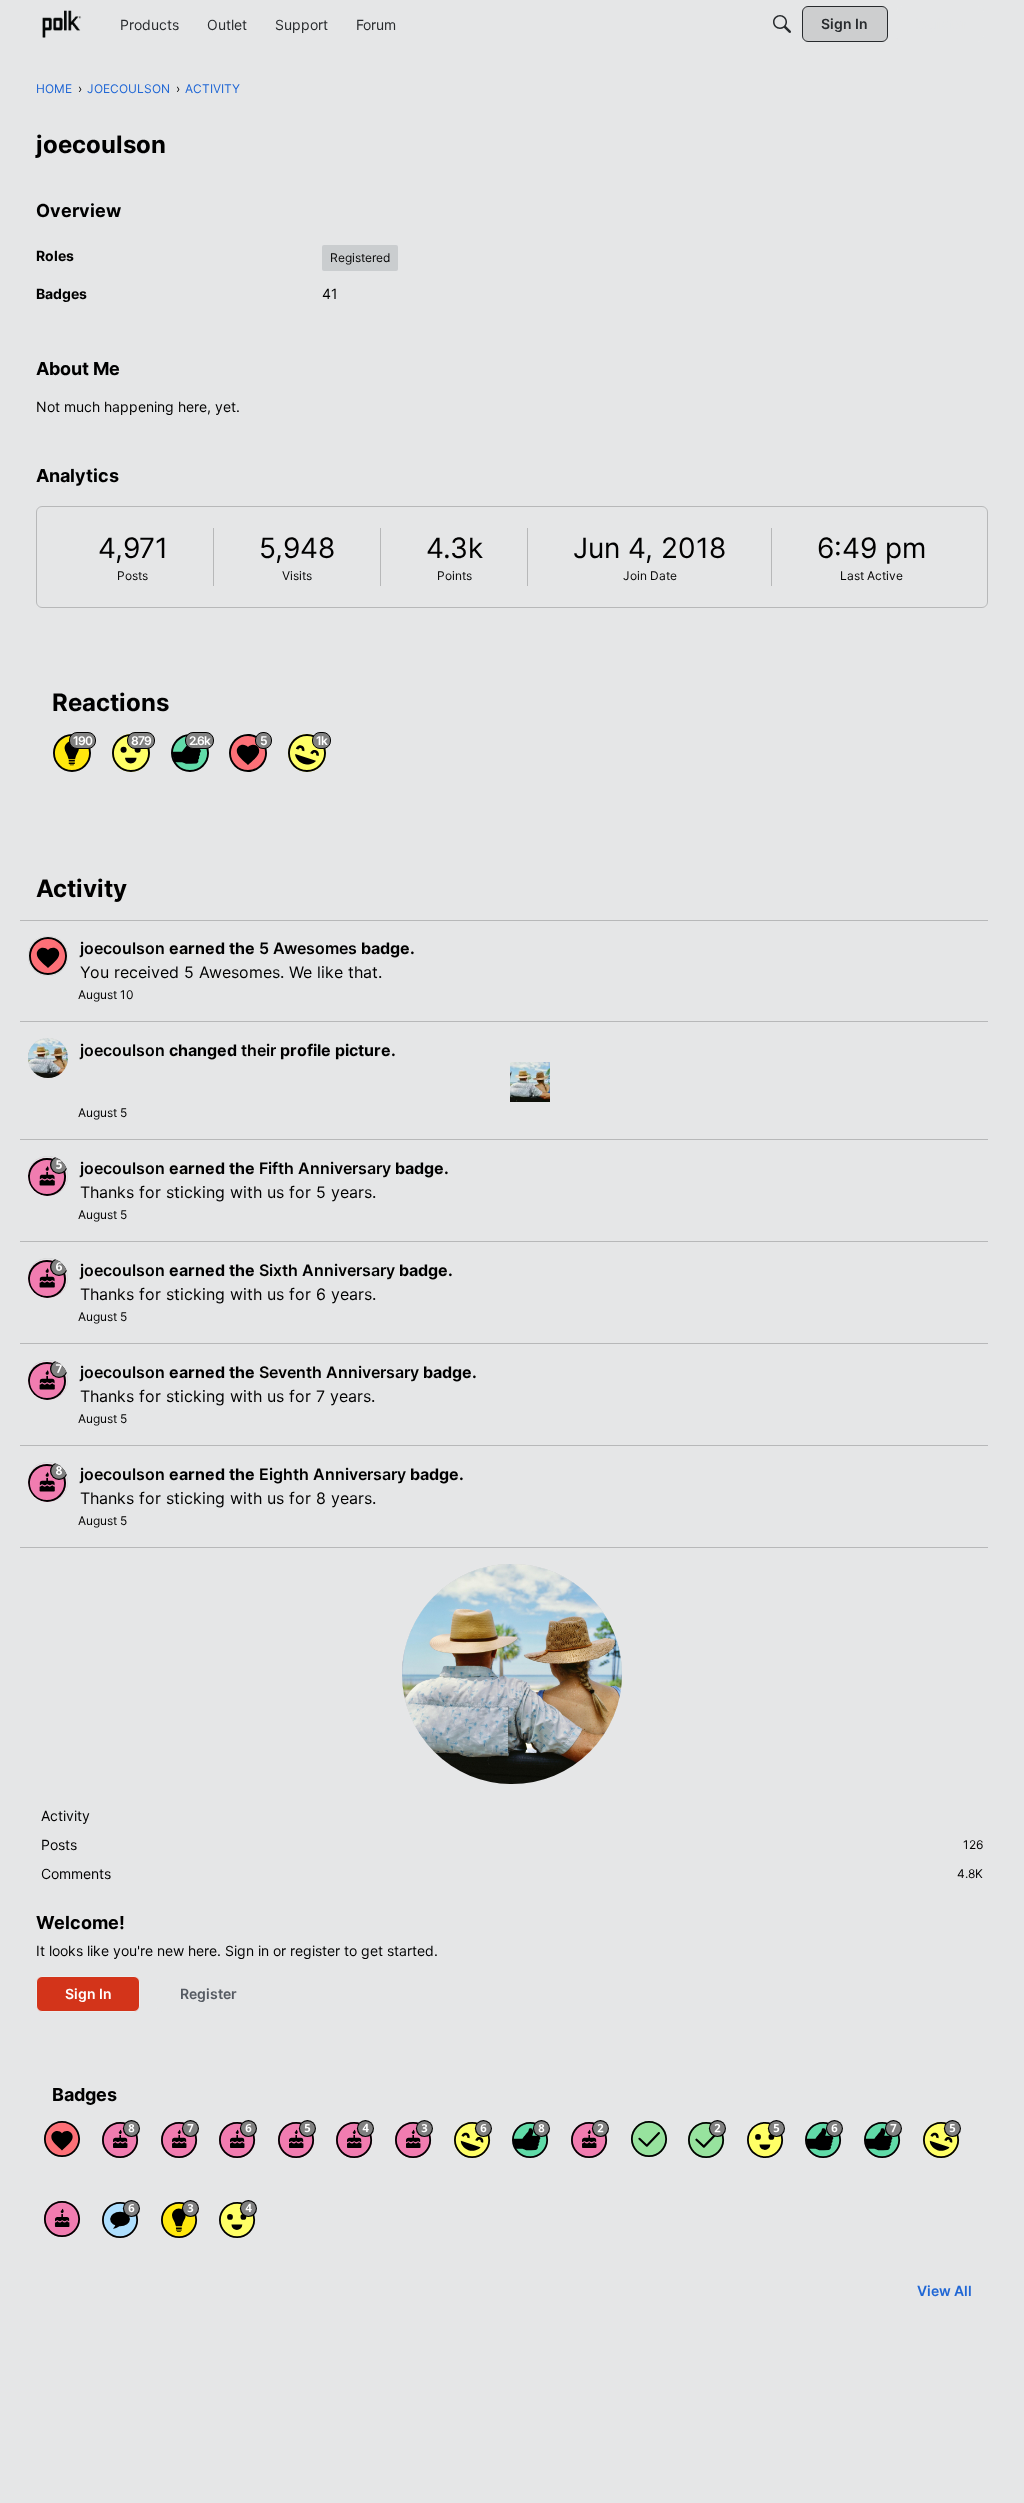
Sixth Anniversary (327, 1270)
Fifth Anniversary (325, 1168)
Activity (65, 1815)
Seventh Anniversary (339, 1372)
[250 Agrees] (238, 2219)
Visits (297, 575)
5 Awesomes (308, 948)
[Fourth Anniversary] (355, 2139)
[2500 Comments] (121, 2219)
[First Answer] (649, 2139)
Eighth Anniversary (332, 1474)
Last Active (871, 575)
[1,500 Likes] (883, 2139)
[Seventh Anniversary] (180, 2139)
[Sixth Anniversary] (238, 2139)
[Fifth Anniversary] (297, 2139)
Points (454, 575)
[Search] (782, 24)
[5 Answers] (707, 2139)
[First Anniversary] (62, 2219)
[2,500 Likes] (531, 2139)
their (258, 1050)
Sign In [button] (88, 1993)
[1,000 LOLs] (473, 2139)
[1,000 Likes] (824, 2139)
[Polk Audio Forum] (61, 24)
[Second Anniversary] (590, 2139)
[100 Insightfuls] (180, 2219)
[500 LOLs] (942, 2139)
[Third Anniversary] (414, 2139)
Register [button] (208, 1993)
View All (944, 2290)
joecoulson (122, 948)
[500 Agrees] (766, 2139)
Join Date (650, 575)
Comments (512, 1873)
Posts (132, 575)
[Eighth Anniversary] (121, 2139)
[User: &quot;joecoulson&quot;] (48, 956)
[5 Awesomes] (62, 2139)
